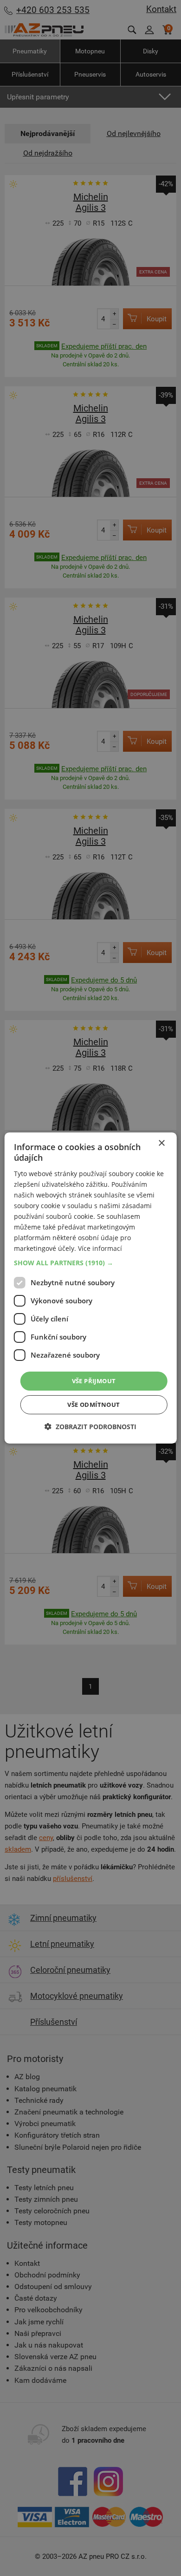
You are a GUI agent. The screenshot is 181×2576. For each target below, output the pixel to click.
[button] (91, 1262)
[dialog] (91, 1288)
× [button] (161, 1143)
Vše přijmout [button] (94, 1380)
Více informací (100, 1248)
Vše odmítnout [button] (94, 1405)
